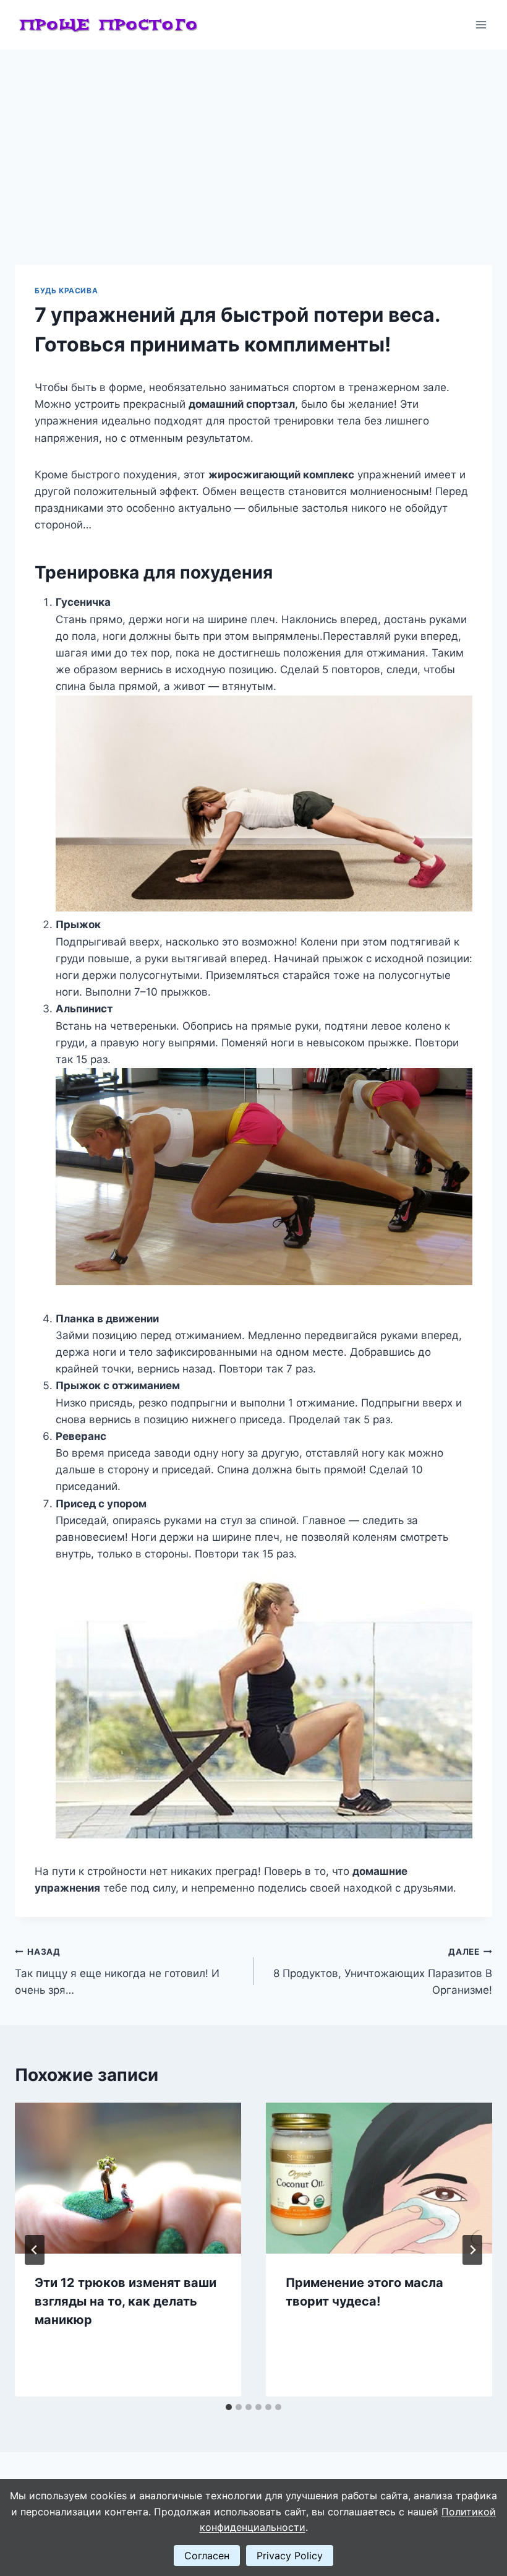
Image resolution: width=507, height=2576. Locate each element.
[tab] (229, 2407)
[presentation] (128, 2178)
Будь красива (66, 291)
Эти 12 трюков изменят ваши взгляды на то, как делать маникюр (126, 2301)
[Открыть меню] (481, 24)
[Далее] (472, 2250)
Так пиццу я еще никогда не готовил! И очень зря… (117, 1971)
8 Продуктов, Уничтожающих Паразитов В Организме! (383, 1971)
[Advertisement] (253, 142)
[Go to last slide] (35, 2250)
